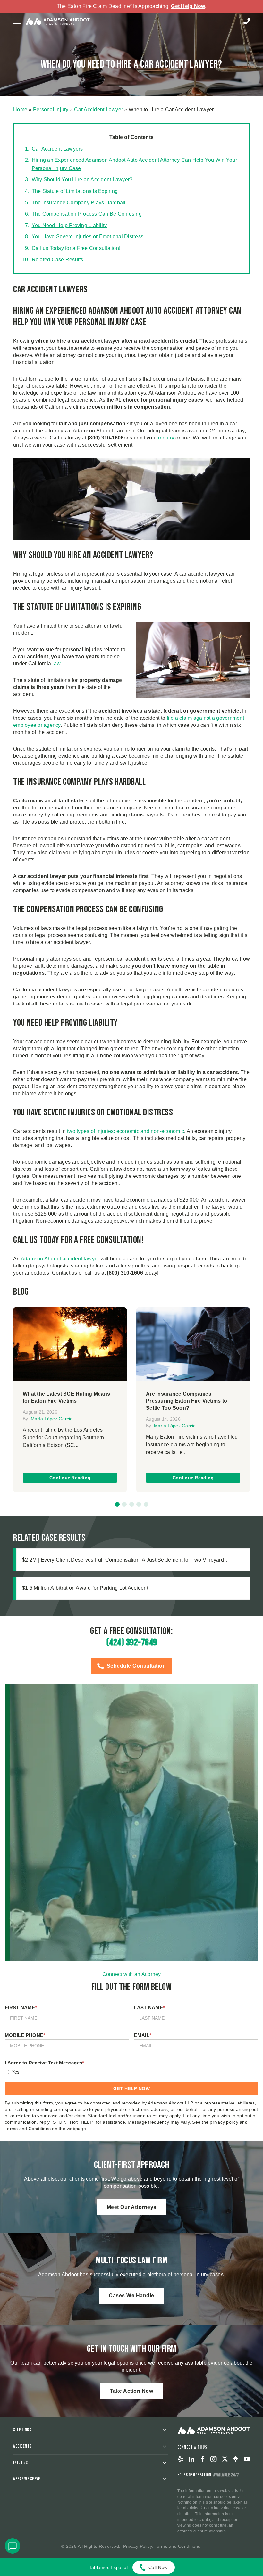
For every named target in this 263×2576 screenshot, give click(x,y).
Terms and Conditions (178, 2546)
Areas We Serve (27, 2479)
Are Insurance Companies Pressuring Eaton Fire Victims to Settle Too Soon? (187, 1401)
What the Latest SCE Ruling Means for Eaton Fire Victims (66, 1397)
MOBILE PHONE (25, 2035)
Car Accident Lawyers (57, 149)
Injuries (20, 2462)
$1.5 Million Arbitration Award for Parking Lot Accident (85, 1588)
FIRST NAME (21, 2008)
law (56, 664)
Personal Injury (51, 109)
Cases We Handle (131, 2296)
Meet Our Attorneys (132, 2207)
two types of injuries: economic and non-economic (126, 1131)
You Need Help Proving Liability (69, 225)
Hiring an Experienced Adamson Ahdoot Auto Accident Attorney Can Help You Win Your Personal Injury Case (134, 164)
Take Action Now (132, 2391)
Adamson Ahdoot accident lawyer (60, 1259)
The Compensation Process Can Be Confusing (87, 214)
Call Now (158, 2567)
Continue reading (70, 1478)
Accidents (22, 2446)
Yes (16, 2072)
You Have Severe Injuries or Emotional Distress (88, 237)
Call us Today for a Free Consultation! (76, 248)
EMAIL (143, 2035)
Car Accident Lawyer (98, 109)
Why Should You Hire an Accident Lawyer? (82, 180)
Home (20, 109)
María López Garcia (52, 1419)
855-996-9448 (247, 21)
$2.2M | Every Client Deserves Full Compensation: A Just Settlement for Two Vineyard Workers (123, 1560)
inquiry (166, 438)
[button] (117, 1504)
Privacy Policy (138, 2546)
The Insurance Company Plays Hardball (79, 203)
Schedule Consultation (136, 1666)
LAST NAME (150, 2008)
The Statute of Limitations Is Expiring (75, 191)
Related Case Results (58, 260)
